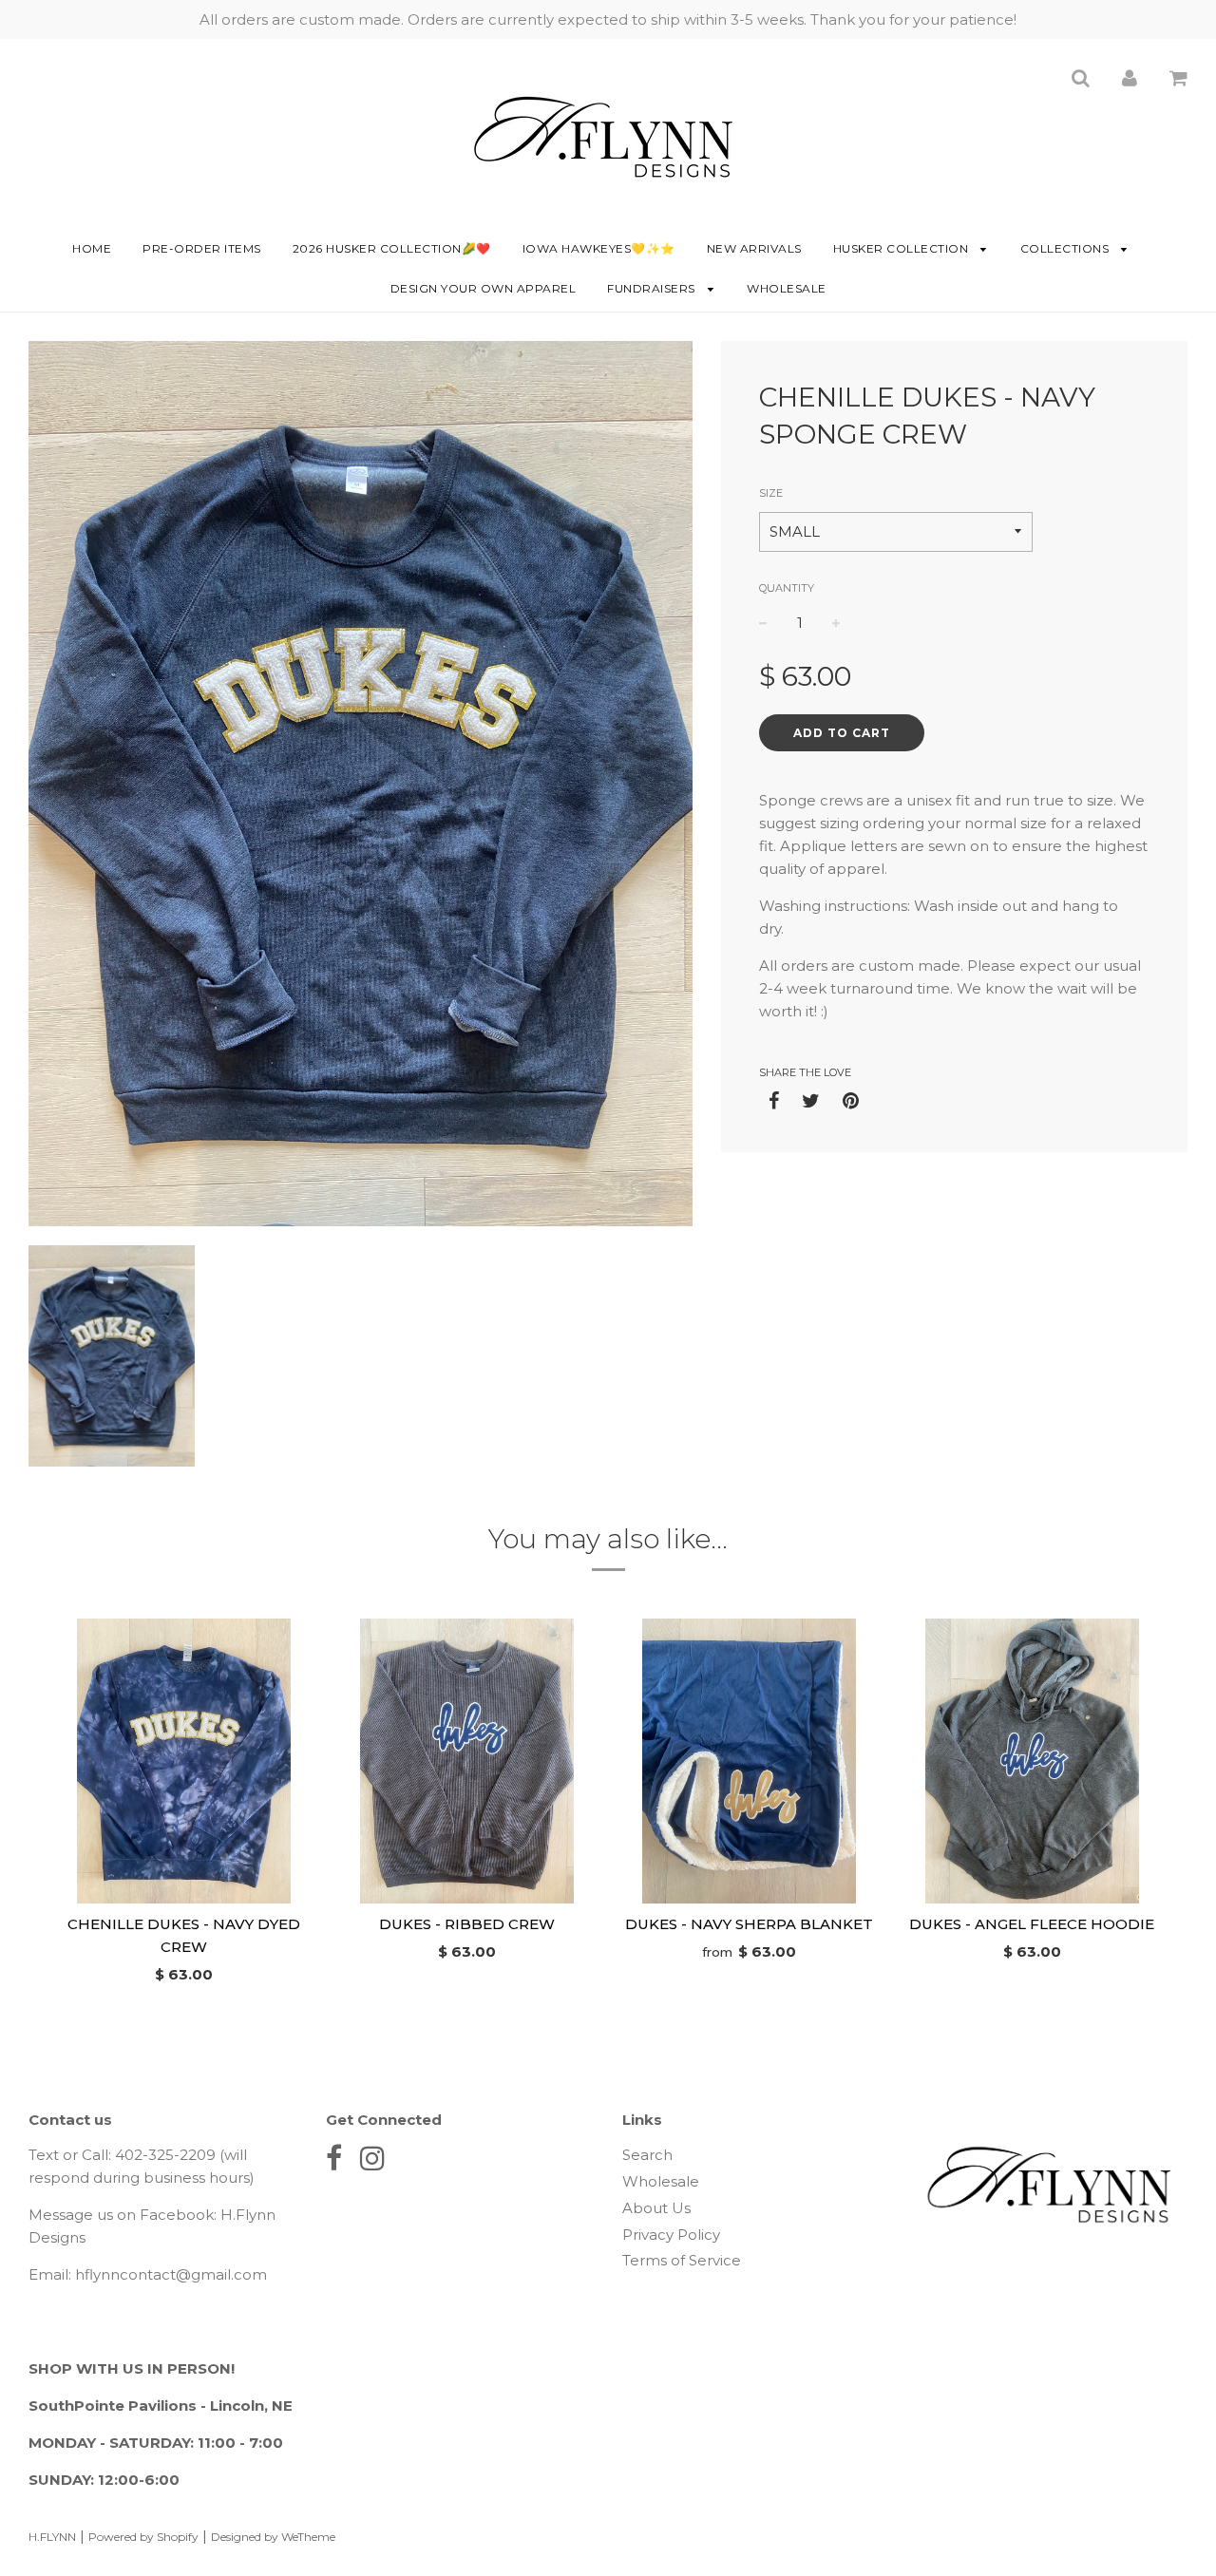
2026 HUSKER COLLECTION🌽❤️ (392, 248)
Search (647, 2155)
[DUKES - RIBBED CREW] (467, 1761)
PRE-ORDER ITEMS (202, 248)
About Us (656, 2208)
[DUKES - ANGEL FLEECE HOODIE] (1033, 1761)
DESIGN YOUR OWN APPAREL (484, 288)
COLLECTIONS (1066, 248)
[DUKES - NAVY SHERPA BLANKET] (750, 1761)
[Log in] (1130, 77)
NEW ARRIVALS (754, 248)
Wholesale (787, 288)
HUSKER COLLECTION (902, 248)
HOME (92, 248)
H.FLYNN (52, 2537)
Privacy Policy (671, 2235)
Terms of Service (682, 2260)
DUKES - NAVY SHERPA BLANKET (749, 1924)
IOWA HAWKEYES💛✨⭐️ (599, 248)
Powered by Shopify (143, 2537)
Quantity (787, 588)
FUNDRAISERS (653, 288)
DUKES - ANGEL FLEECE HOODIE (1032, 1924)
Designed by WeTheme (273, 2537)
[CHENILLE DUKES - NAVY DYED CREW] (184, 1761)
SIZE (771, 493)
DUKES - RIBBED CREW (467, 1924)
